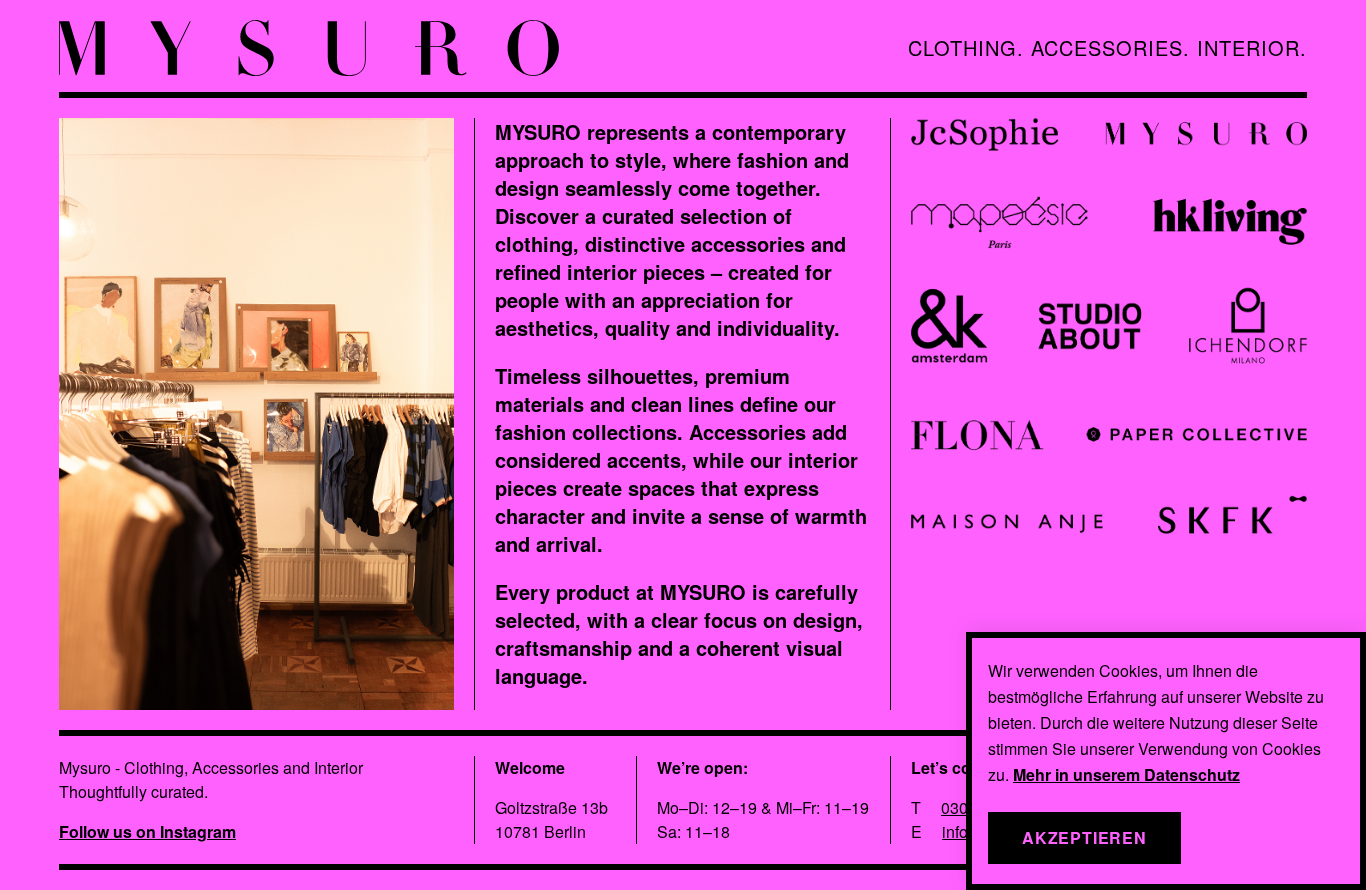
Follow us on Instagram (147, 831)
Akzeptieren (1084, 837)
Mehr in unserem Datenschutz (1126, 774)
